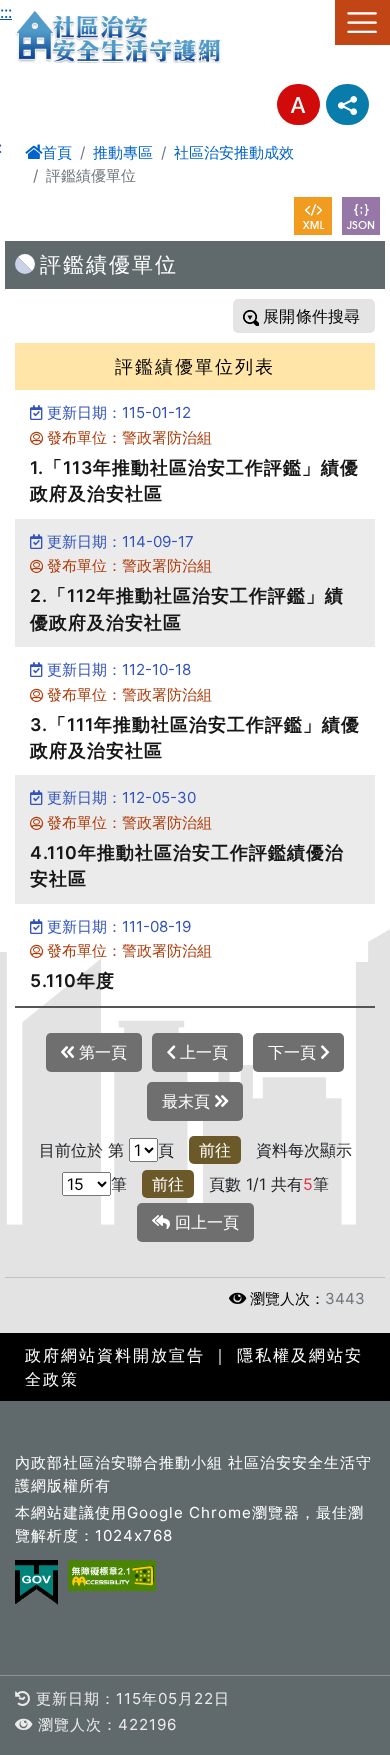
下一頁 (294, 1052)
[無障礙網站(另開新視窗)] (112, 1575)
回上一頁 (204, 1222)
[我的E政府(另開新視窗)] (36, 1582)
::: (6, 12)
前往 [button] (215, 1150)
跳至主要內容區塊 (64, 12)
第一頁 (100, 1052)
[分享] (347, 104)
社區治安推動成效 (234, 152)
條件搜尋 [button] (325, 316)
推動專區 (123, 152)
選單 (362, 22)
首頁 (57, 152)
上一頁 (201, 1052)
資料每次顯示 (304, 1150)
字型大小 (298, 104)
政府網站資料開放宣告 (115, 1355)
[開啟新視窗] (313, 216)
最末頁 (188, 1101)
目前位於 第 (81, 1150)
